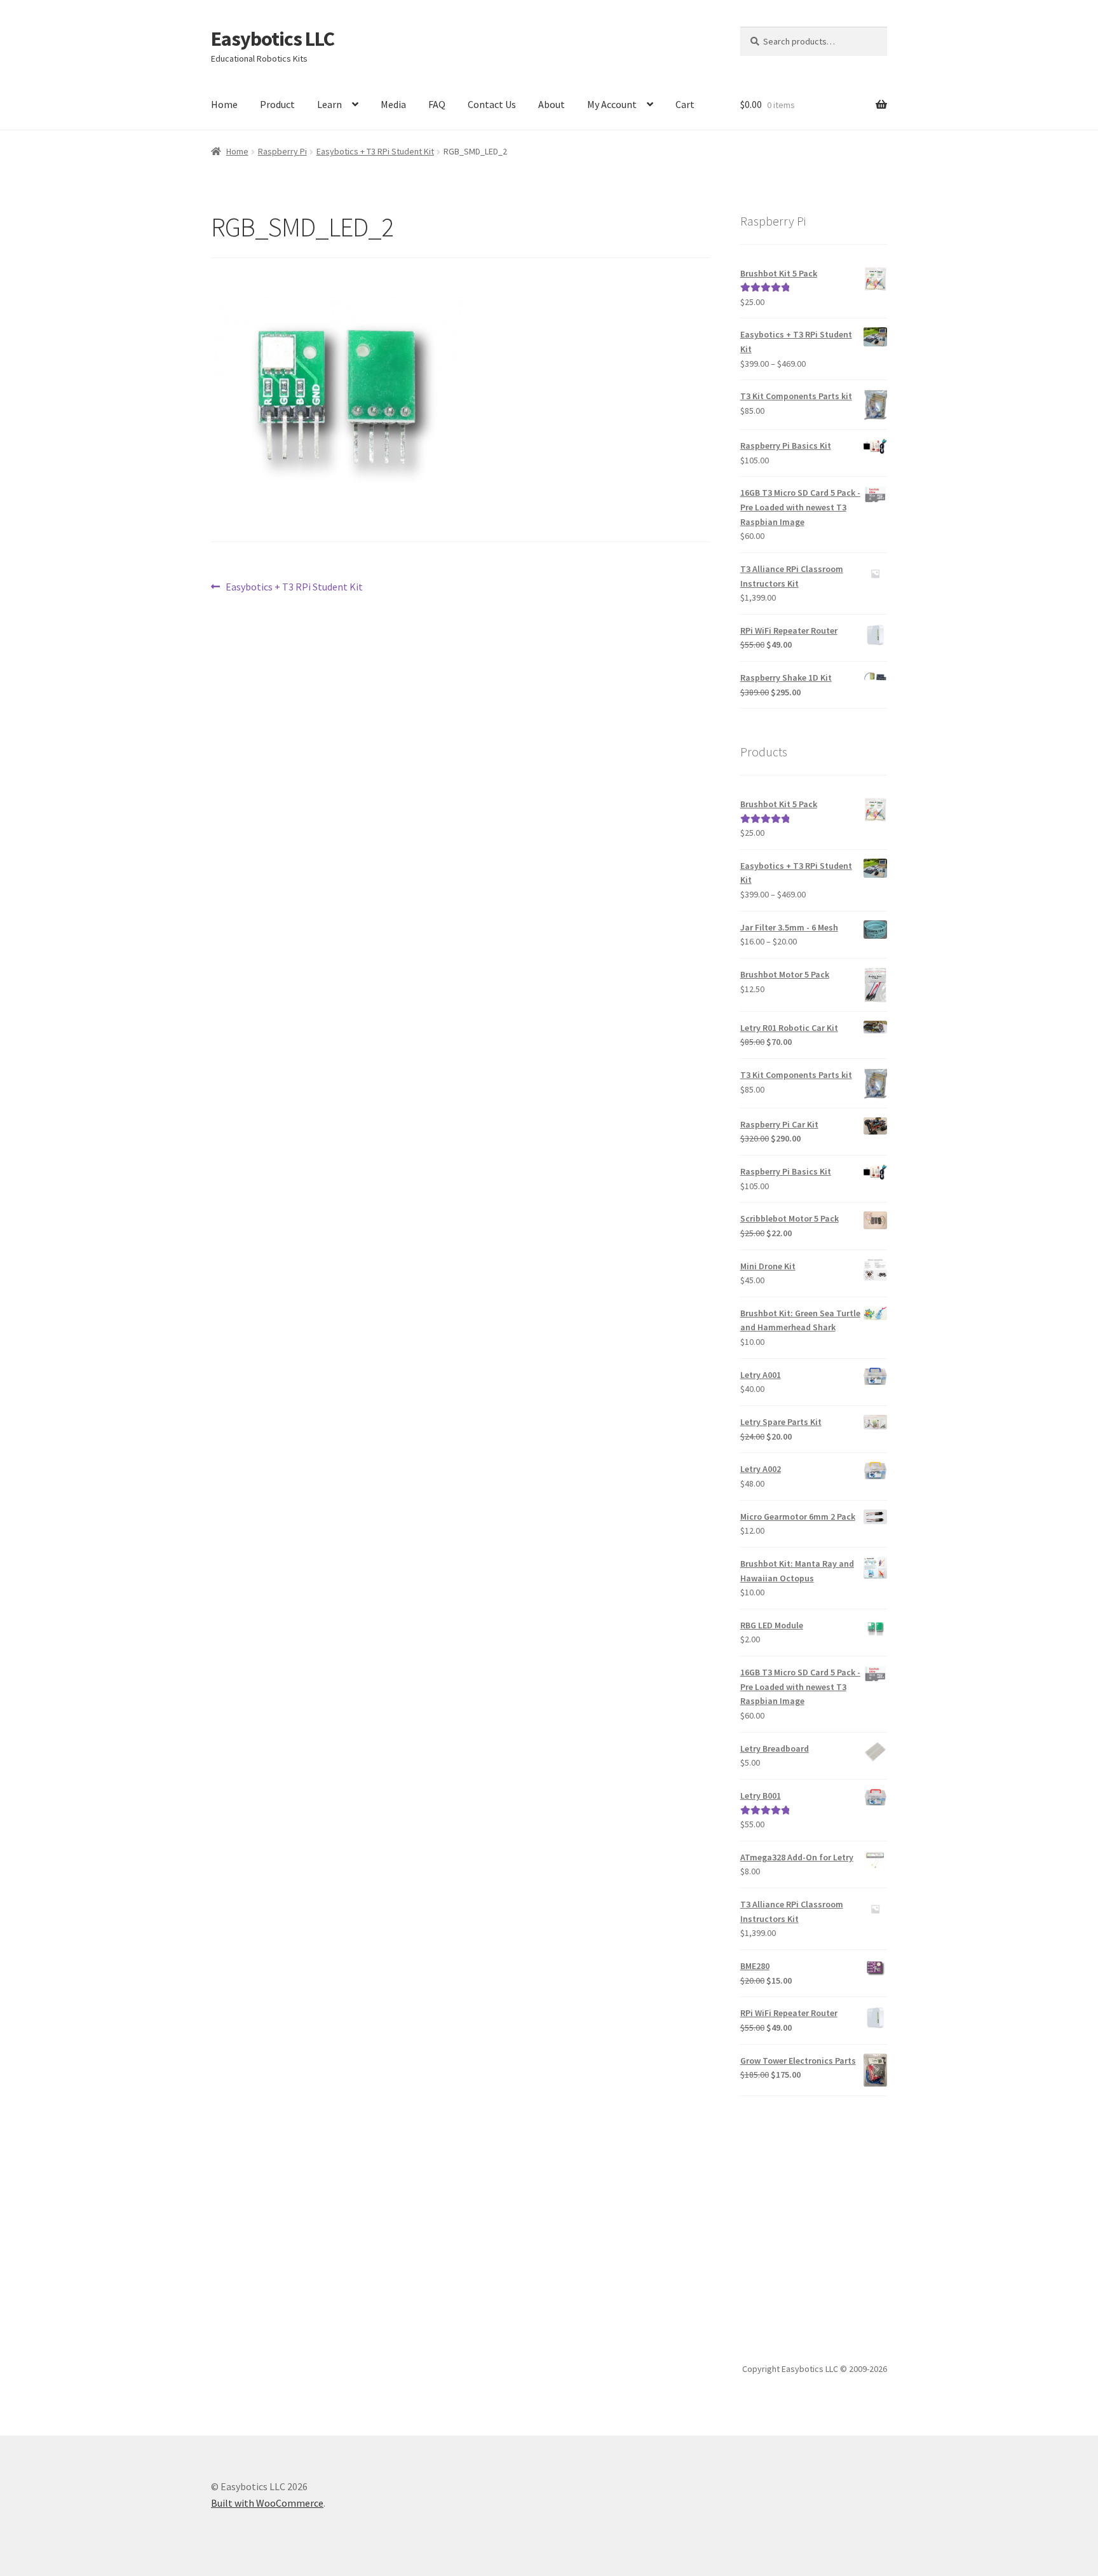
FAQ (437, 104)
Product (277, 104)
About (552, 104)
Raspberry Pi (282, 151)
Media (393, 104)
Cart (685, 104)
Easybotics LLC (273, 39)
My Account (612, 104)
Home (224, 104)
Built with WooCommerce (267, 2503)
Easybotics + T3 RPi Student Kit (375, 151)
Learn (329, 104)
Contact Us (492, 104)
